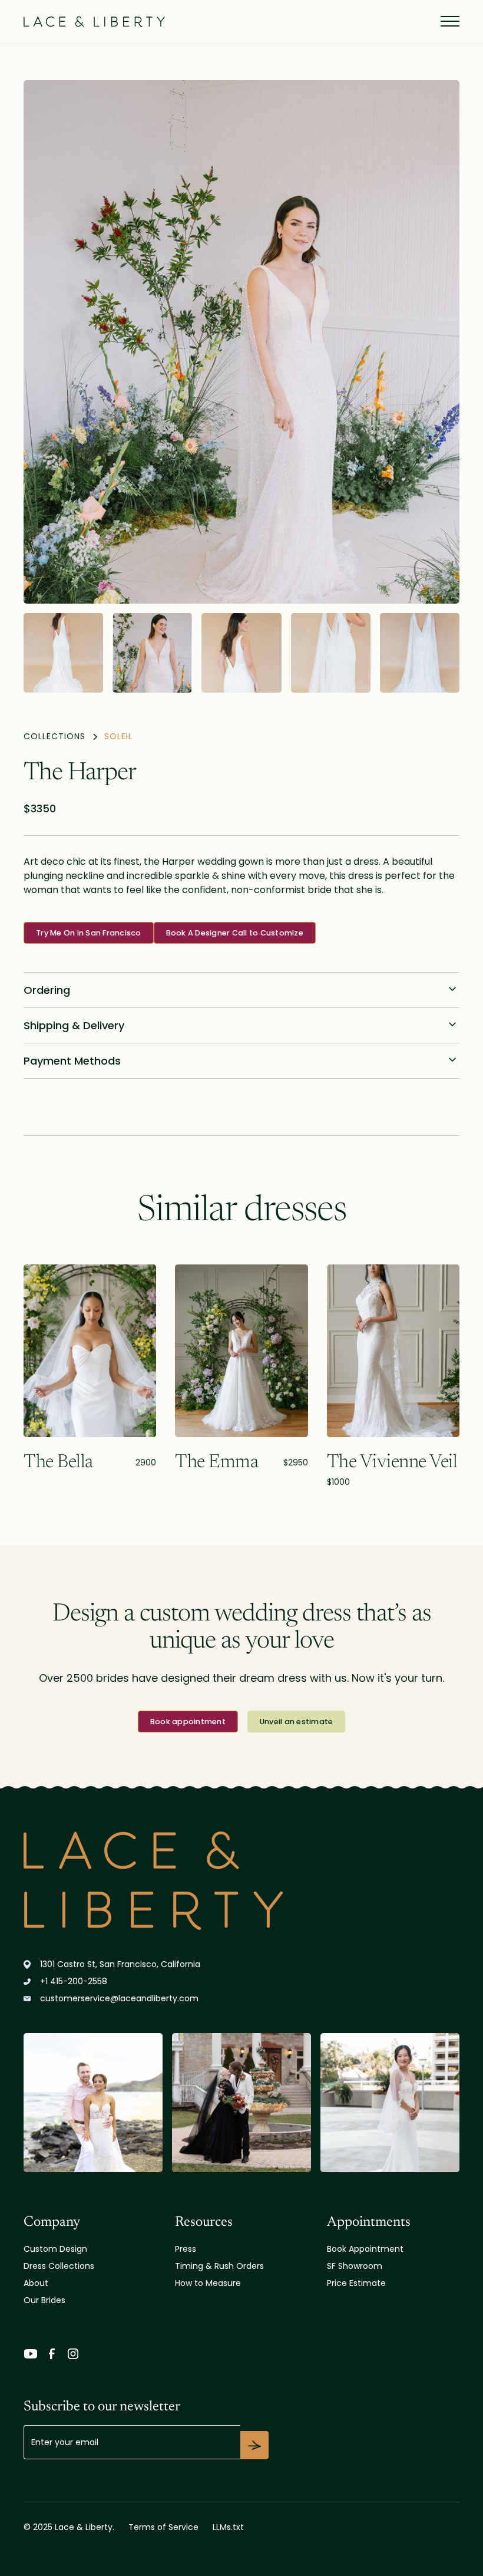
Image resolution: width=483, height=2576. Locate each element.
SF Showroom (355, 2266)
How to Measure (208, 2283)
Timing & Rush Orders (219, 2266)
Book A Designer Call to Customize (235, 933)
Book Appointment (365, 2249)
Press (186, 2249)
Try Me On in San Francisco (89, 933)
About (36, 2283)
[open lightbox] (241, 342)
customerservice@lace (119, 1998)
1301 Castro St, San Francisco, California (120, 1964)
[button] (448, 21)
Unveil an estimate (297, 1722)
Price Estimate (356, 2283)
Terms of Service (163, 2527)
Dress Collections (59, 2266)
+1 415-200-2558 (74, 1981)
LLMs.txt (228, 2527)
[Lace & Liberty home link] (241, 1881)
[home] (94, 21)
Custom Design (55, 2249)
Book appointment (188, 1722)
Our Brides (44, 2300)
